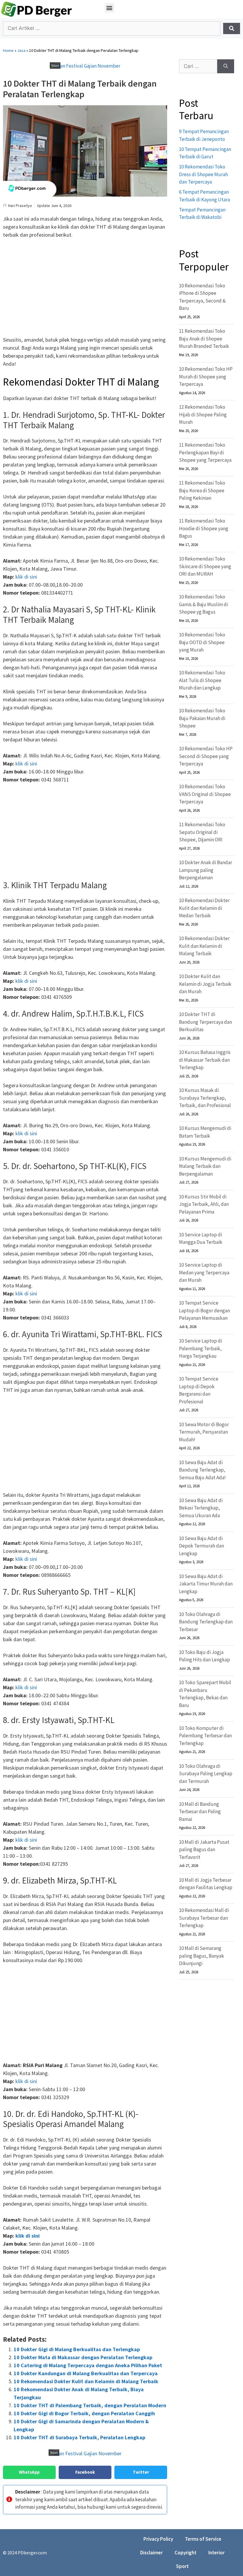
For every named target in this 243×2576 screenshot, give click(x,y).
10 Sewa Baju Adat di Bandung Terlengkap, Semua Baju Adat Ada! (202, 1470)
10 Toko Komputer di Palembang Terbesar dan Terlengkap (205, 1736)
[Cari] (226, 66)
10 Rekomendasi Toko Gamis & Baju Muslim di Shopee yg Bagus (203, 604)
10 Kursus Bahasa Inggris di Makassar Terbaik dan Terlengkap (205, 1060)
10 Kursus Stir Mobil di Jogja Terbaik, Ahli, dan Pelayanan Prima (204, 1204)
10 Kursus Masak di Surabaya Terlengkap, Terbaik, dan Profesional (205, 1098)
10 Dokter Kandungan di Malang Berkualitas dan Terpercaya (86, 2373)
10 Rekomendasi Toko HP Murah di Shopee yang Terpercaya (206, 376)
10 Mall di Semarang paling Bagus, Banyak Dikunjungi (202, 1956)
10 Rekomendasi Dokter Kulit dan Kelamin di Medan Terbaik (204, 908)
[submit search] (232, 28)
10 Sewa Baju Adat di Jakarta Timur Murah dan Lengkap (206, 1584)
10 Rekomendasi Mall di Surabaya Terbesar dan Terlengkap (204, 1918)
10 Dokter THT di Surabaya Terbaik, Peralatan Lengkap (79, 2437)
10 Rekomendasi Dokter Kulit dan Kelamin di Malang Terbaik (86, 2381)
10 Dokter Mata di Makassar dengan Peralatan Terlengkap (83, 2357)
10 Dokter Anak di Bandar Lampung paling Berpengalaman (206, 870)
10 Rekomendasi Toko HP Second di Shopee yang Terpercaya (206, 756)
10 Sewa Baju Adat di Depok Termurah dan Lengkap (202, 1546)
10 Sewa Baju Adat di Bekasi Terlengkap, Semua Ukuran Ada (201, 1508)
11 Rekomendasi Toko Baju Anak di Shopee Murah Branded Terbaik (204, 339)
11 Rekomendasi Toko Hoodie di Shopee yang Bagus (204, 528)
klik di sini (26, 577)
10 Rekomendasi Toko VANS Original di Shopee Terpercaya (205, 794)
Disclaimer (151, 2553)
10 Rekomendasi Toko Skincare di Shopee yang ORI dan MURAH (205, 566)
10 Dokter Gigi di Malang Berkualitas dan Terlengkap (77, 2349)
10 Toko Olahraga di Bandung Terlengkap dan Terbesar (206, 1622)
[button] (109, 8)
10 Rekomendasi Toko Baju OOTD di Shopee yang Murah (202, 642)
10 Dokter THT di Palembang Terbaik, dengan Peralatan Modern (90, 2405)
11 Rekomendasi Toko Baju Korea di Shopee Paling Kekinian (202, 490)
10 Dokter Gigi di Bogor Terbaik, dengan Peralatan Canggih (84, 2413)
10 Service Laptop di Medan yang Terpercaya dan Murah (204, 1272)
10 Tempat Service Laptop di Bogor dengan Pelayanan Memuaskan (204, 1310)
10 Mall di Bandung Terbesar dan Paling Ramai (200, 1812)
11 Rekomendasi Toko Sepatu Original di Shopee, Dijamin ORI (202, 832)
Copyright (186, 2553)
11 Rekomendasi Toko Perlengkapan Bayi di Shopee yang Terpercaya (205, 452)
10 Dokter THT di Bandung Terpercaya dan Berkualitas (206, 1022)
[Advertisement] (85, 288)
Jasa (21, 50)
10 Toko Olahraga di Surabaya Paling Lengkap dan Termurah (206, 1774)
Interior (216, 2553)
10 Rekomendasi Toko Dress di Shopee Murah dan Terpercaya (203, 174)
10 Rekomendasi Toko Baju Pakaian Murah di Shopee (202, 718)
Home (8, 50)
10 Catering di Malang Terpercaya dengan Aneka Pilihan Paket (88, 2365)
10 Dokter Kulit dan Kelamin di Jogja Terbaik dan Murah (205, 984)
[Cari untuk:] (198, 66)
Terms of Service (203, 2539)
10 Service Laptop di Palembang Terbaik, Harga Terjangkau (200, 1348)
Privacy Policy (158, 2539)
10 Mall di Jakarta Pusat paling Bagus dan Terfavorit (204, 1850)
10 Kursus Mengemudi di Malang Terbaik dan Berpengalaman (205, 1166)
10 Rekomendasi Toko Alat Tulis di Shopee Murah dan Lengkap (202, 680)
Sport (182, 2566)
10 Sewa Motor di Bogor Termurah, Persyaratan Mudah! (204, 1432)
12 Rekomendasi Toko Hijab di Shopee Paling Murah (203, 414)
